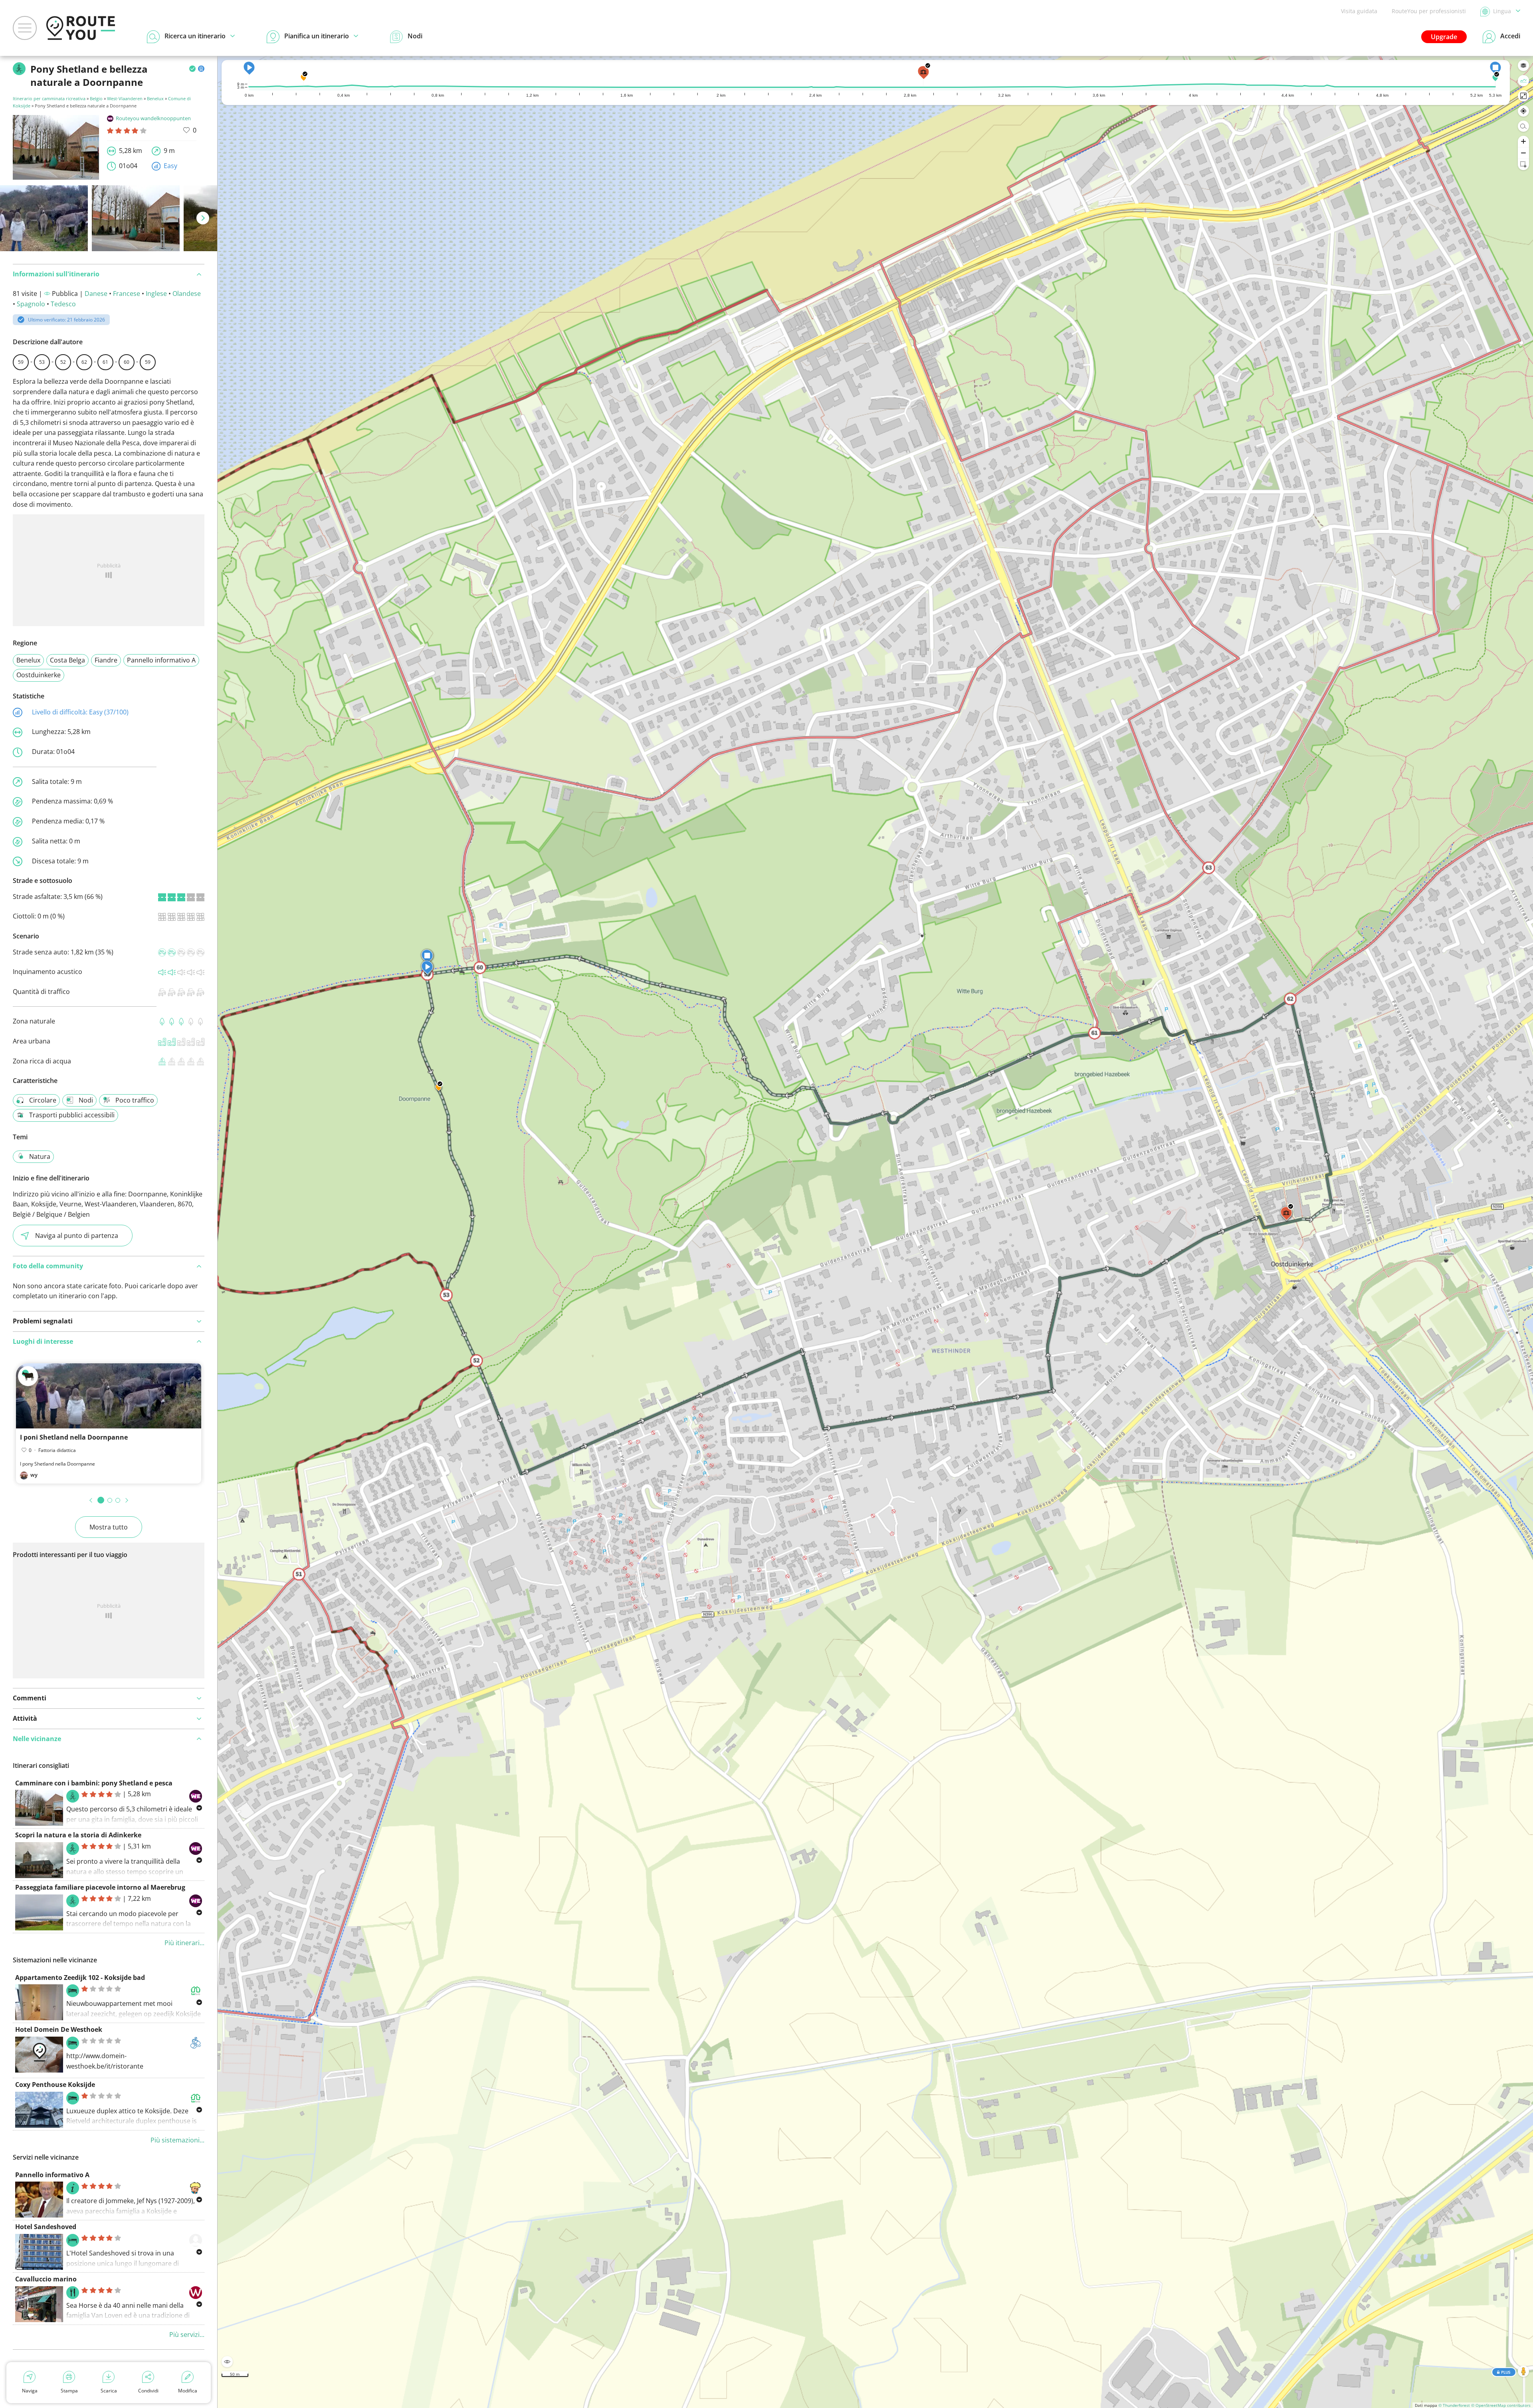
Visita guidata (1359, 11)
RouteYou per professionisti (1429, 11)
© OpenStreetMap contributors (1501, 2405)
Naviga (30, 2391)
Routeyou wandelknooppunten (153, 118)
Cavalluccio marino (46, 2279)
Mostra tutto (109, 1527)
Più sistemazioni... (177, 2140)
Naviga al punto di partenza (77, 1236)
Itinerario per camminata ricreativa (49, 98)
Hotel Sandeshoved (46, 2227)
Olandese (187, 294)
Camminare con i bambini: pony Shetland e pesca (94, 1783)
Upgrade (1444, 37)
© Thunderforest (1454, 2405)
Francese (127, 294)
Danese (96, 294)
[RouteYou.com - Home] (81, 28)
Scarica (109, 2391)
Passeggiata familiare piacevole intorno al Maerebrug (100, 1887)
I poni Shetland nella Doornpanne (74, 1437)
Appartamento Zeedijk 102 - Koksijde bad (80, 1978)
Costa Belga (67, 660)
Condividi (148, 2391)
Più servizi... (187, 2335)
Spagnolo (31, 304)
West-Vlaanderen (125, 98)
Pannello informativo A (161, 660)
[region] (875, 1232)
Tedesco (63, 304)
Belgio (96, 98)
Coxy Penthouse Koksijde (55, 2085)
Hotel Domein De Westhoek (59, 2029)
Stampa (69, 2391)
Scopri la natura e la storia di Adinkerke (78, 1835)
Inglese (156, 294)
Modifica (188, 2391)
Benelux (155, 98)
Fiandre (106, 660)
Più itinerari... (184, 1943)
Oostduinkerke (39, 675)
